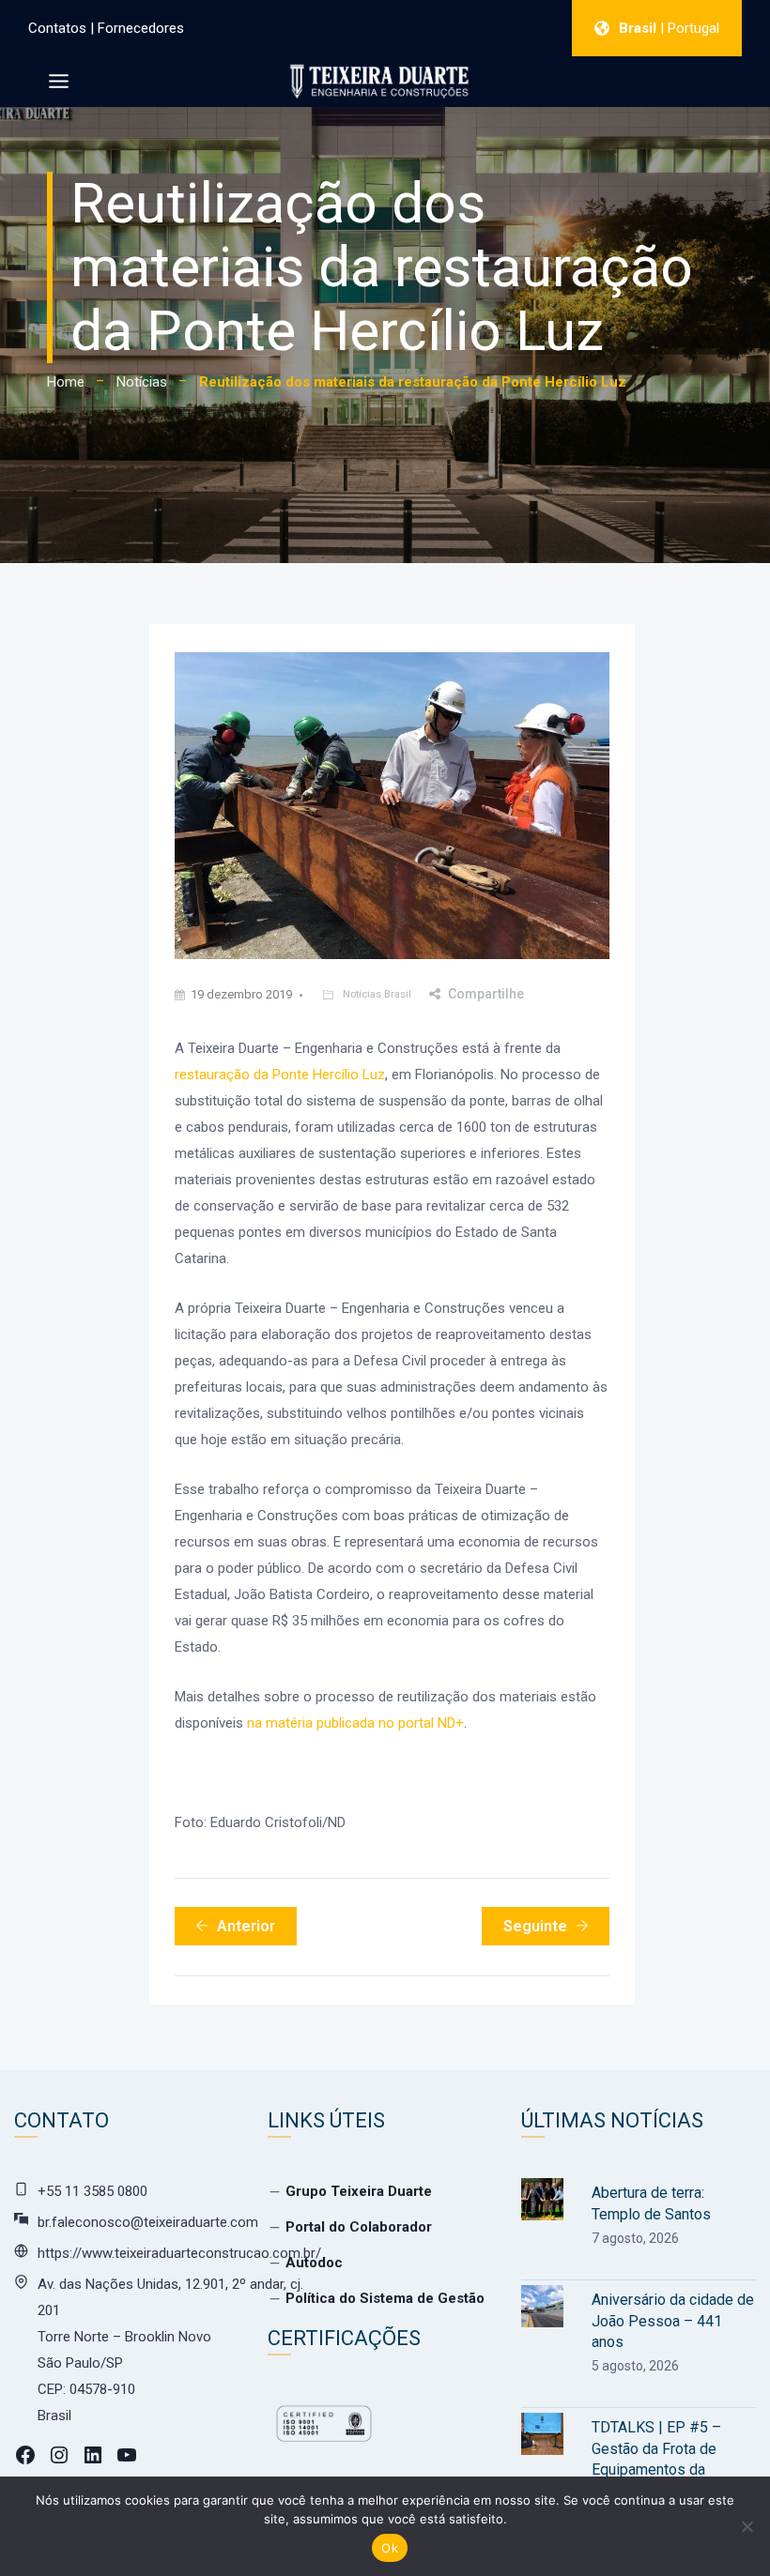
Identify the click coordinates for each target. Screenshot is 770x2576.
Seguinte (535, 1926)
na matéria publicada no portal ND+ (355, 1723)
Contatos (57, 28)
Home (66, 382)
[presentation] (542, 2199)
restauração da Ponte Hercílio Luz (280, 1075)
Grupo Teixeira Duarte (359, 2191)
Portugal (693, 28)
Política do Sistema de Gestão (385, 2298)
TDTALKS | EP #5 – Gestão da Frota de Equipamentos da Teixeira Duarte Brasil (662, 2459)
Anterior (246, 1926)
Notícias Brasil (377, 994)
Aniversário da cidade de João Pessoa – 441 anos (673, 2321)
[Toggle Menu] (59, 81)
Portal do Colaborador (359, 2227)
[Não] (747, 2526)
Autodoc (314, 2263)
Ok (390, 2548)
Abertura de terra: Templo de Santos (651, 2203)
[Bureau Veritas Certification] (324, 2432)
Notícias (142, 382)
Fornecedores (141, 28)
